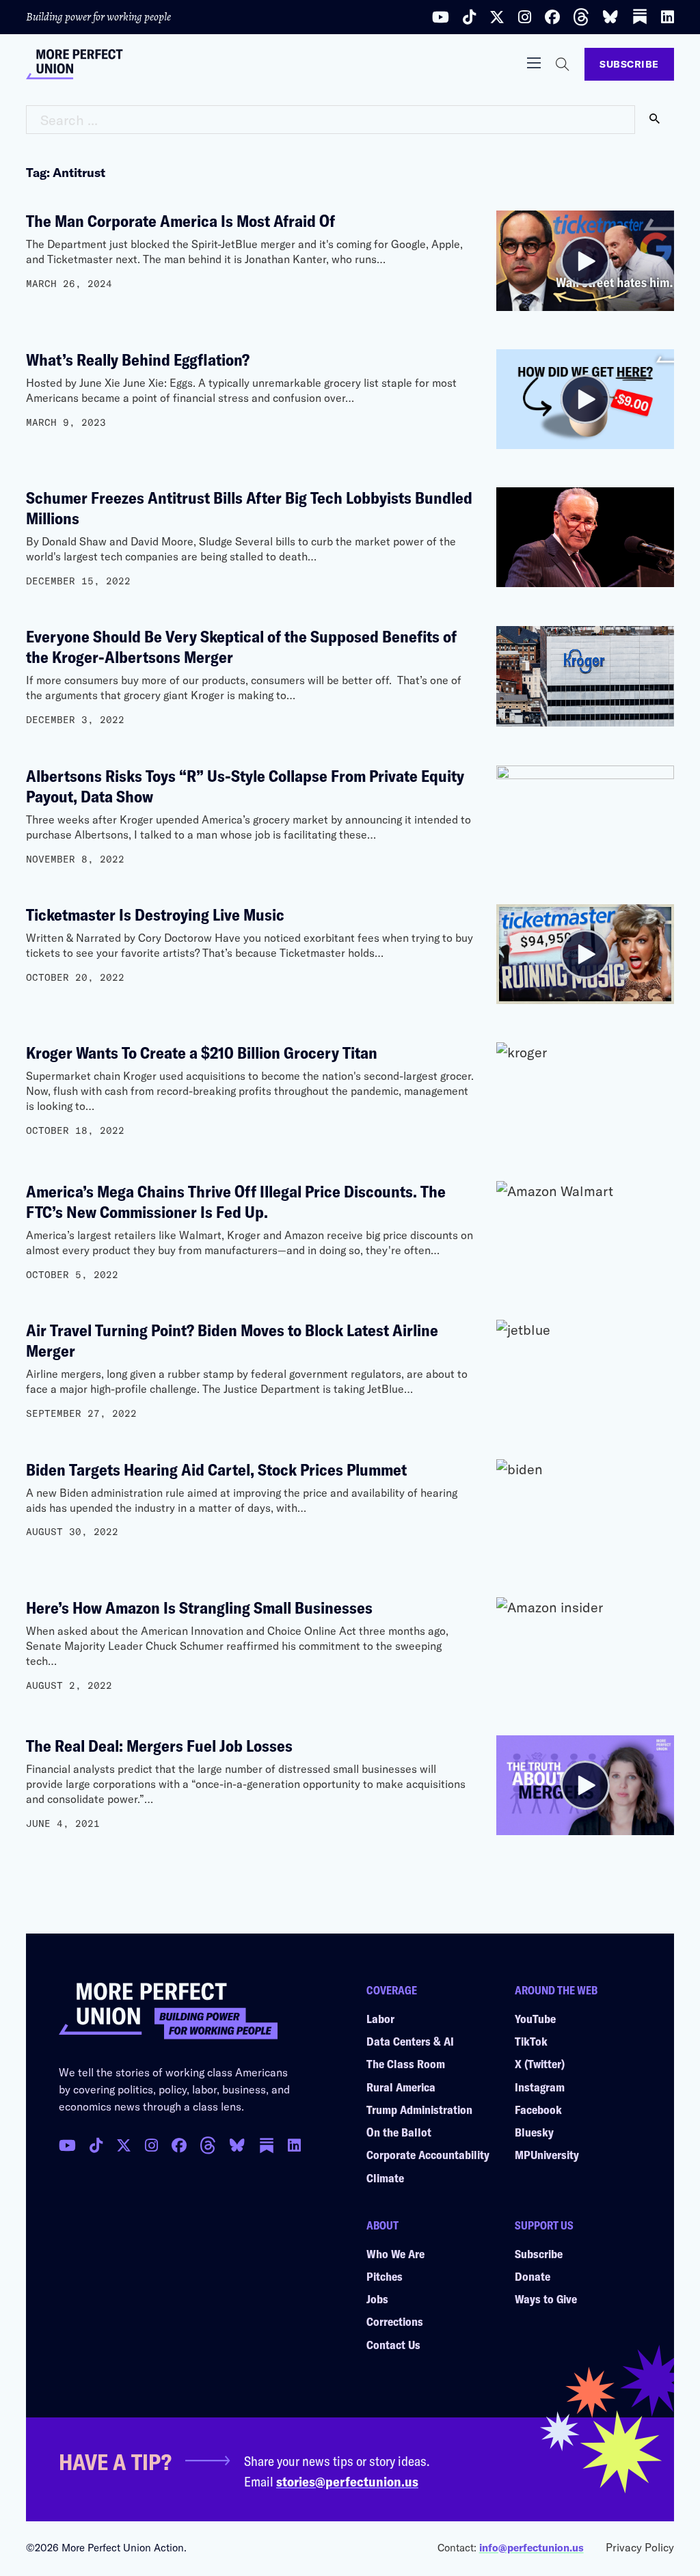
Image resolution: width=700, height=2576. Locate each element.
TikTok (531, 2041)
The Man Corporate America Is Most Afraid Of (180, 220)
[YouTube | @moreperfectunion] (441, 17)
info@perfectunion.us (531, 2547)
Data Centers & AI (410, 2041)
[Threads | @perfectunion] (581, 17)
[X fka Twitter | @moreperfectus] (124, 2145)
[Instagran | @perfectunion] (208, 2145)
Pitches (385, 2276)
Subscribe (629, 64)
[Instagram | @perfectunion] (525, 17)
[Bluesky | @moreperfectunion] (610, 17)
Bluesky (534, 2132)
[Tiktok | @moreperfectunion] (469, 17)
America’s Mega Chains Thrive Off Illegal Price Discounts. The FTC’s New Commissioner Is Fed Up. (236, 1201)
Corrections (395, 2321)
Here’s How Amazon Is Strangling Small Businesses (201, 1607)
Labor (380, 2018)
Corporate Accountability (428, 2154)
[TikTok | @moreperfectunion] (96, 2145)
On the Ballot (399, 2132)
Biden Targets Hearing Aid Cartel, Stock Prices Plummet (216, 1469)
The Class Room (406, 2063)
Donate (533, 2276)
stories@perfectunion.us (347, 2481)
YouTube (535, 2018)
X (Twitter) (540, 2063)
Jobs (377, 2299)
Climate (385, 2178)
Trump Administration (419, 2109)
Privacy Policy (640, 2547)
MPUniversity (547, 2154)
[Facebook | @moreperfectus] (552, 17)
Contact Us (393, 2344)
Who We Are (395, 2253)
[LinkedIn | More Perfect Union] (668, 17)
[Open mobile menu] (534, 63)
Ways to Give (546, 2299)
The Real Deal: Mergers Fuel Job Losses (159, 1745)
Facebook (538, 2109)
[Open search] (563, 64)
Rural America (401, 2087)
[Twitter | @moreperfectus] (497, 17)
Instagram (540, 2087)
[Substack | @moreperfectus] (640, 17)
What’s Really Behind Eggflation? (138, 359)
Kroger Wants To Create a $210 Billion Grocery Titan (202, 1052)
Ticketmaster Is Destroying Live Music (155, 914)
